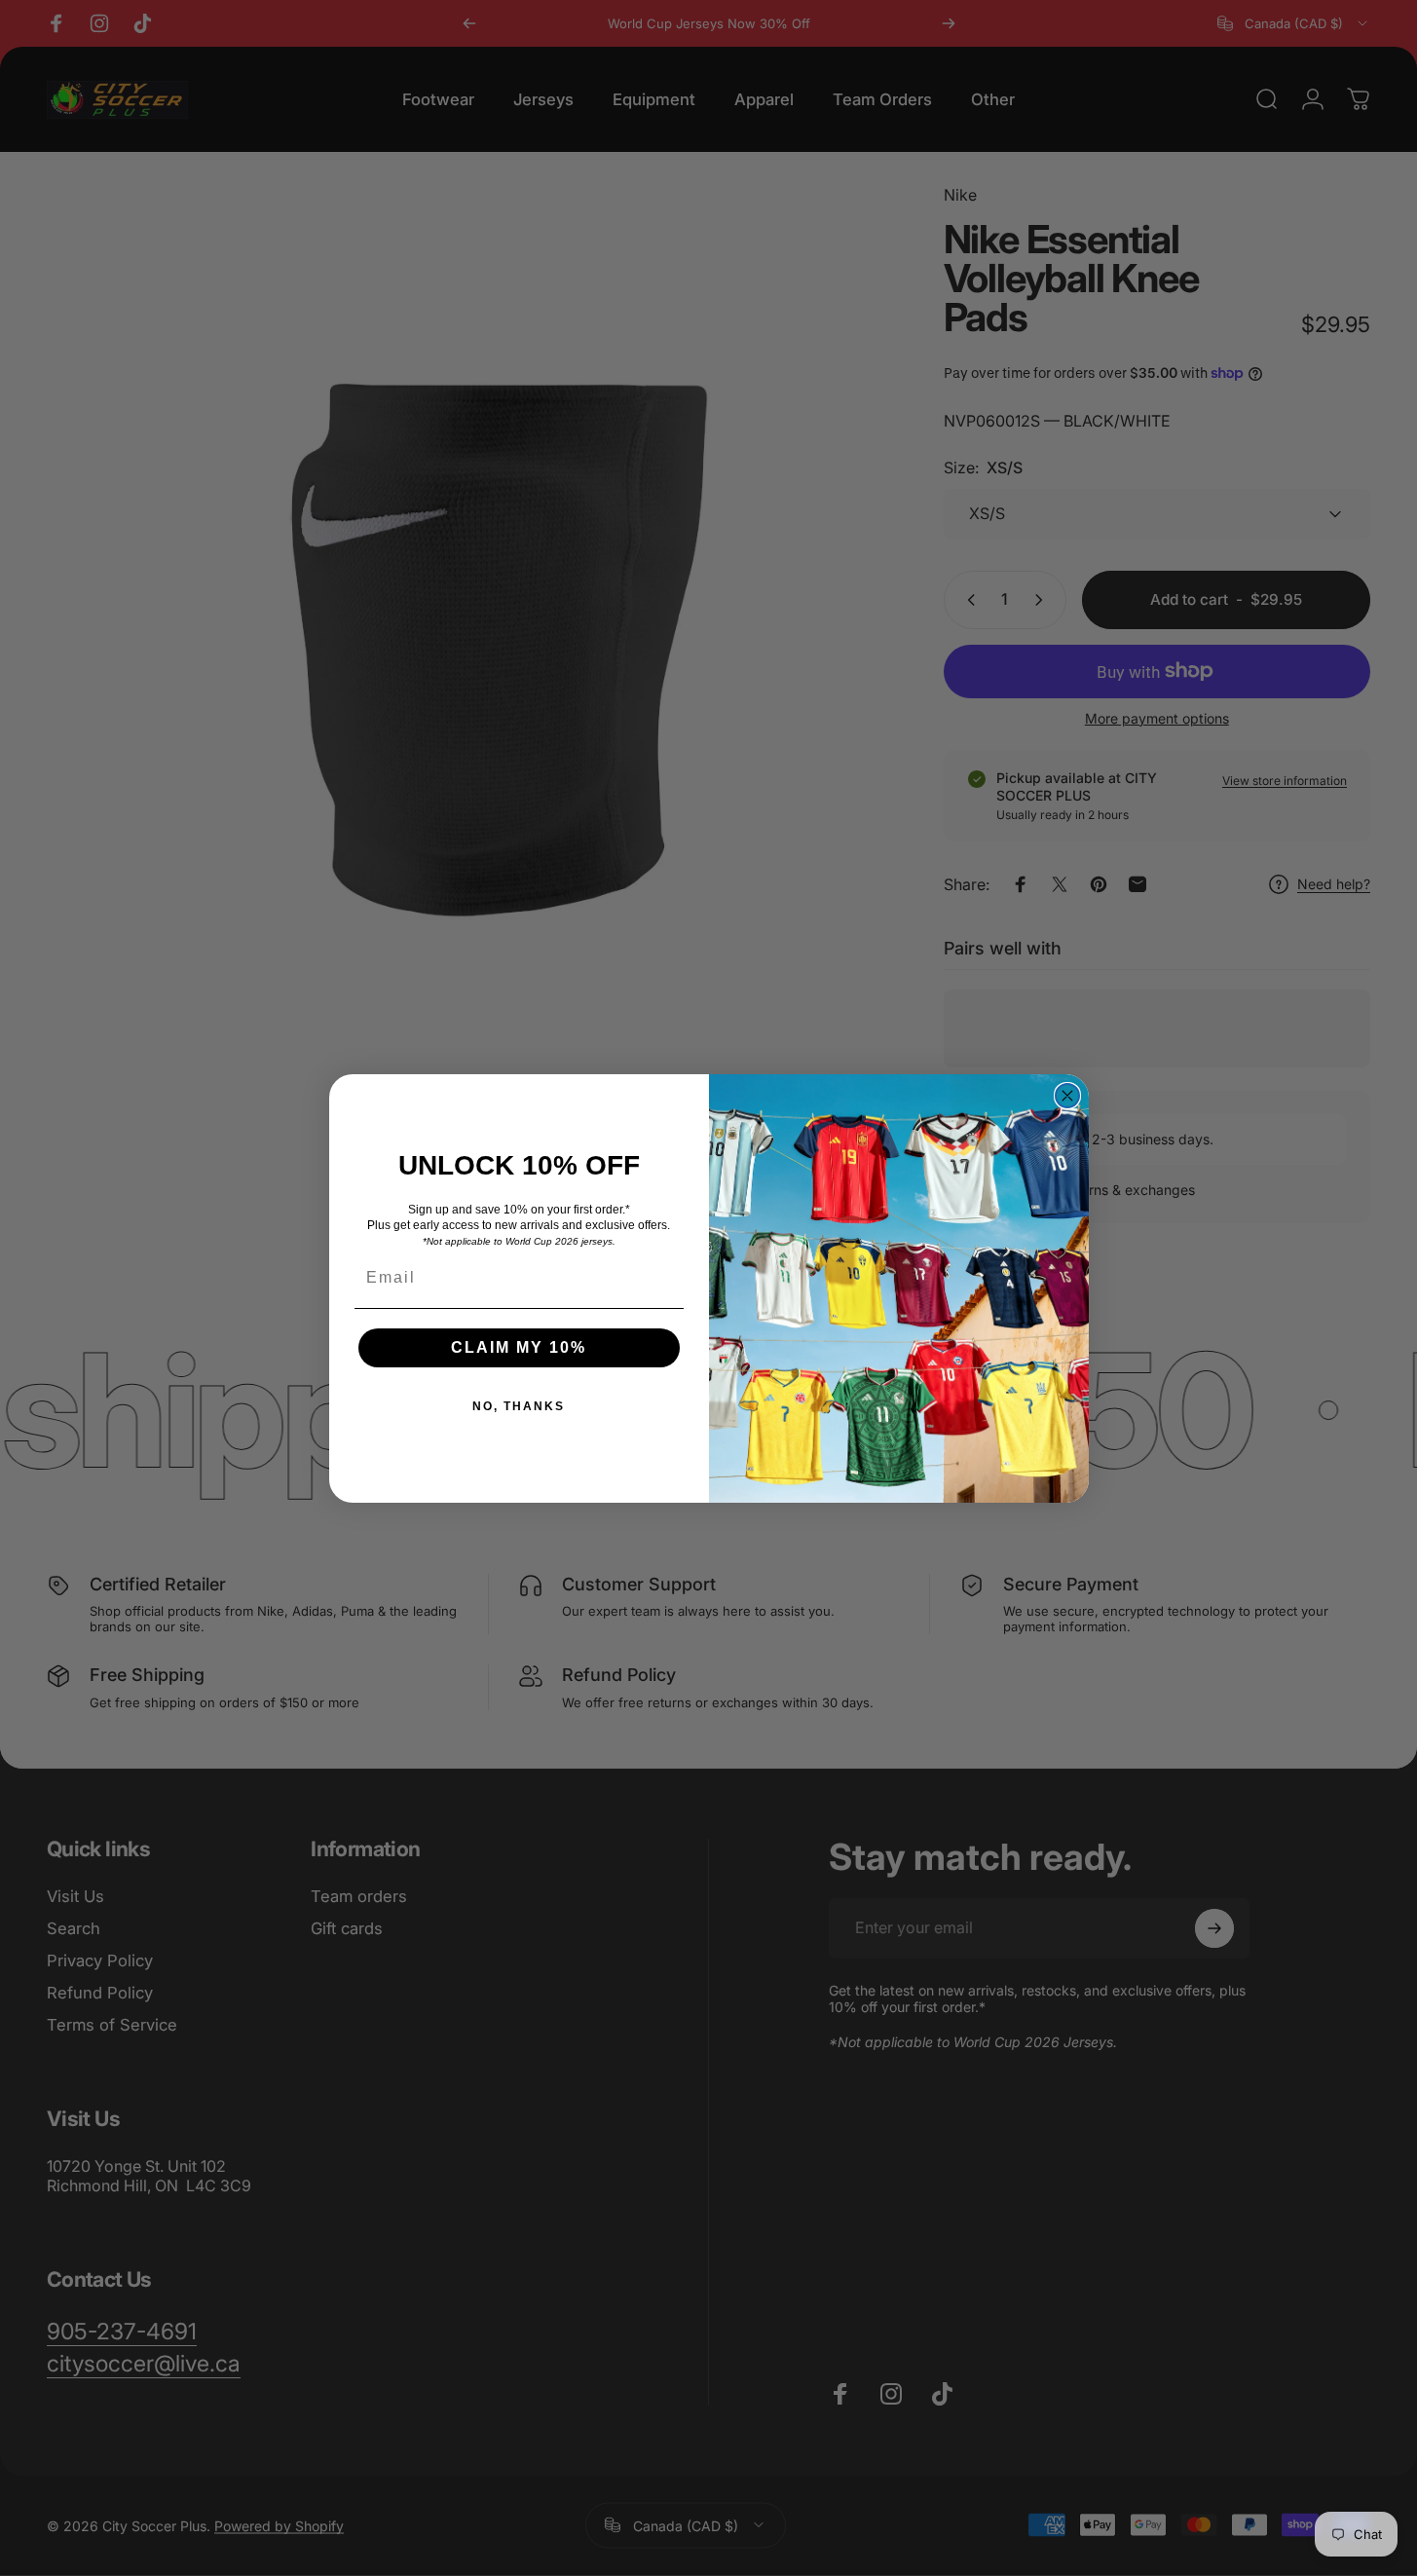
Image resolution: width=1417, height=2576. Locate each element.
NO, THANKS (519, 1406)
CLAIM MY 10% (519, 1347)
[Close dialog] (1067, 1096)
